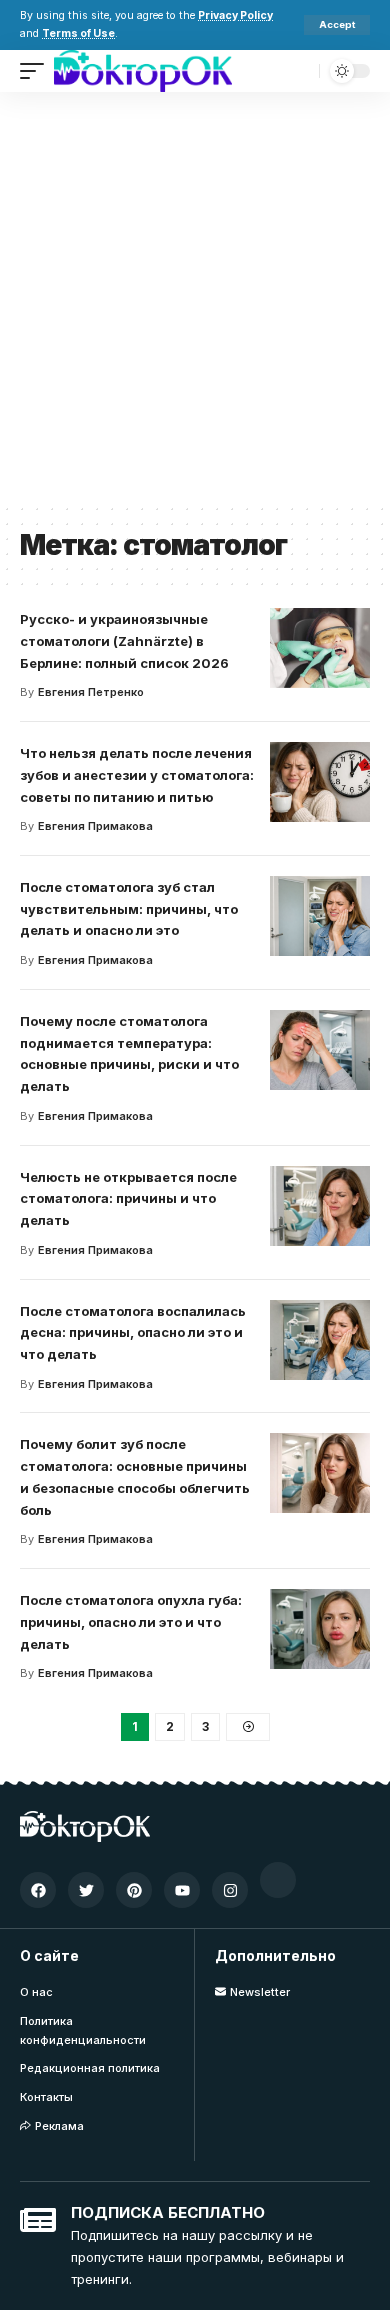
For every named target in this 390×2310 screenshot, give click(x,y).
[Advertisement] (195, 297)
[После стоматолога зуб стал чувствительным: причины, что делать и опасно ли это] (320, 916)
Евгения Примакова (95, 826)
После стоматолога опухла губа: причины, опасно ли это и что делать (131, 1622)
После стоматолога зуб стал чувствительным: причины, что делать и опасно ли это (129, 909)
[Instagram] (230, 1890)
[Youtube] (182, 1890)
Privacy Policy (235, 15)
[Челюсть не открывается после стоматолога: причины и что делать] (320, 1206)
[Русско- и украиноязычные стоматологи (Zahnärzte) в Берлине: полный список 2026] (320, 648)
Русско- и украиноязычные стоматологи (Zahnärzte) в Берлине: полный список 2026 (124, 641)
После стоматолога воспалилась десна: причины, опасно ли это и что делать (133, 1333)
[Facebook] (38, 1890)
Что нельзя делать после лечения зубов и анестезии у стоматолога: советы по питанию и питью (137, 775)
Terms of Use (78, 33)
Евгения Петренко (91, 692)
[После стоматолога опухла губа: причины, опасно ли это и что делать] (320, 1629)
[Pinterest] (134, 1890)
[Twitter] (86, 1890)
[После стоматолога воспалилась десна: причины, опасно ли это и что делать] (320, 1340)
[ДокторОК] (143, 71)
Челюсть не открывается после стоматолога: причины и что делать (128, 1199)
